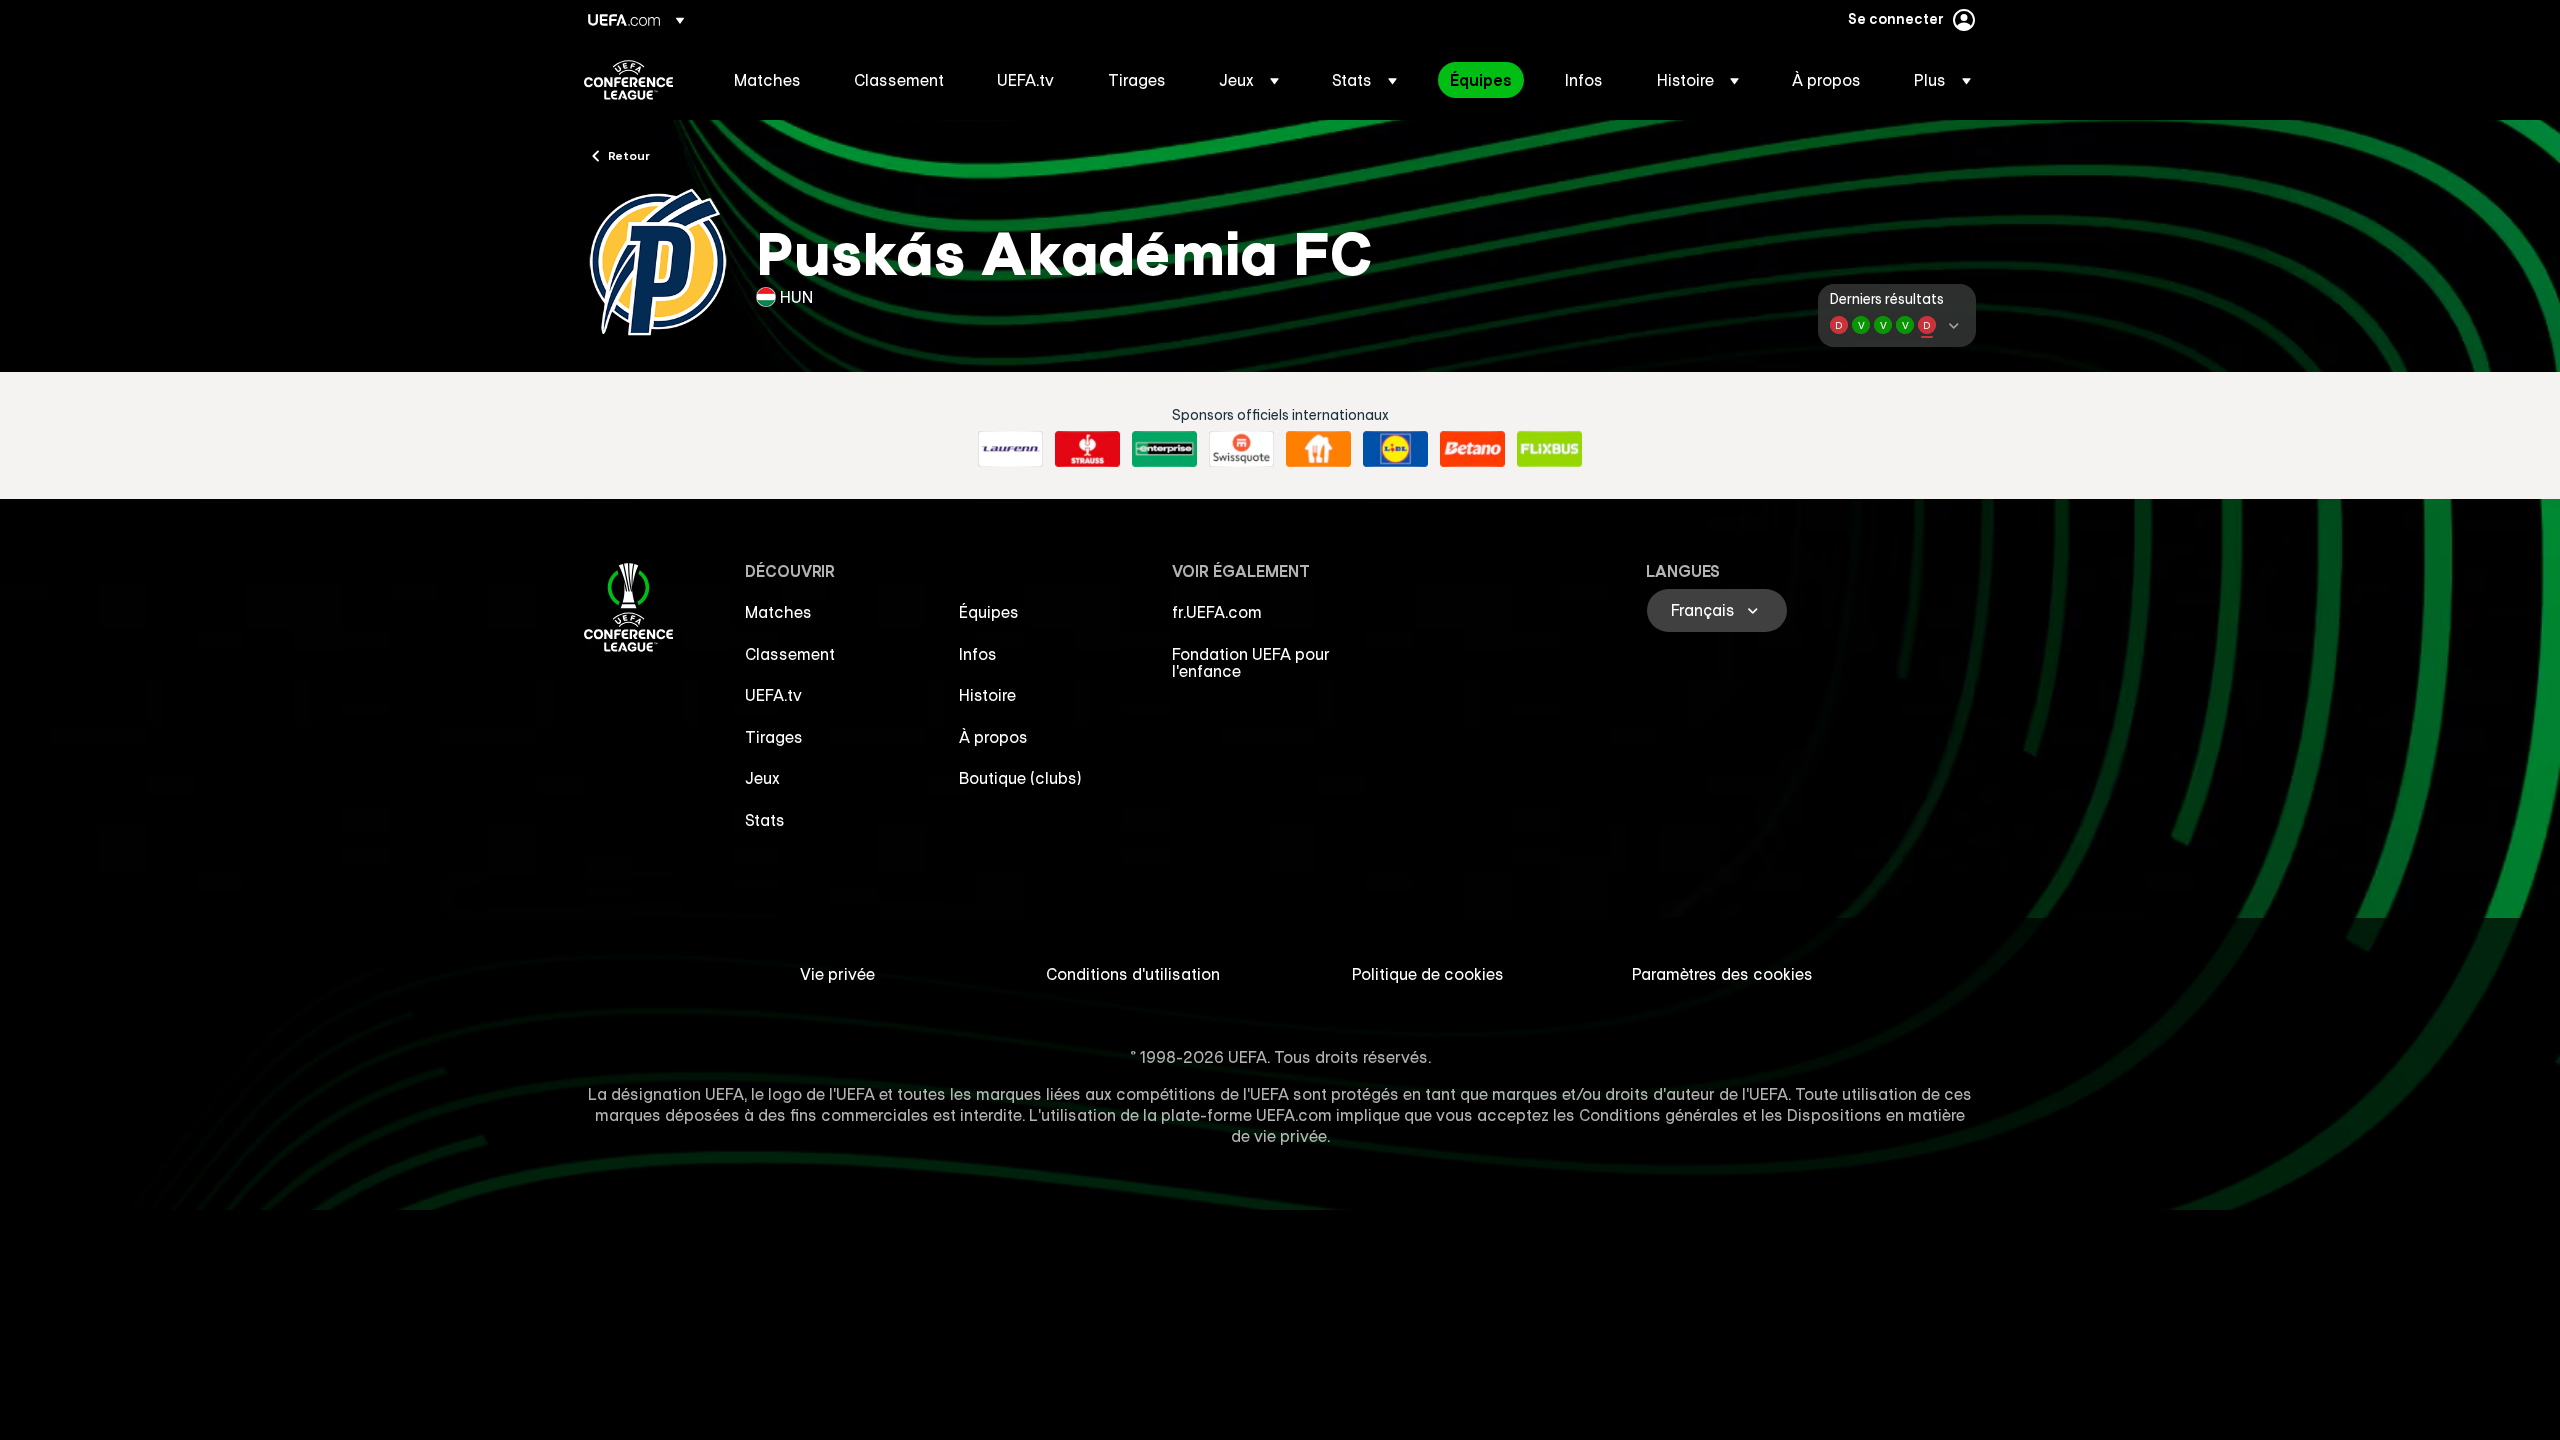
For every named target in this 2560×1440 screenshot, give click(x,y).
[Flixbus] (1549, 449)
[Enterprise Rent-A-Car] (1164, 449)
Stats (765, 820)
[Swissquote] (1241, 449)
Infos (978, 654)
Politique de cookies (1428, 974)
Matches (778, 612)
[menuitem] (769, 80)
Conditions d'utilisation (1133, 974)
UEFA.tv (773, 695)
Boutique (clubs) (1020, 778)
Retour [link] (629, 155)
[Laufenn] (1010, 449)
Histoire (987, 695)
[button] (1249, 80)
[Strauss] (1087, 449)
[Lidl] (1395, 449)
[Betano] (1472, 449)
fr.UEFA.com (1217, 612)
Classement (790, 654)
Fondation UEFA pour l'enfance (1251, 663)
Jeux (762, 778)
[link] (767, 80)
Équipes (989, 612)
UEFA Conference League (628, 80)
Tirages (774, 737)
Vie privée (837, 974)
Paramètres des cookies (1722, 974)
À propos (993, 737)
